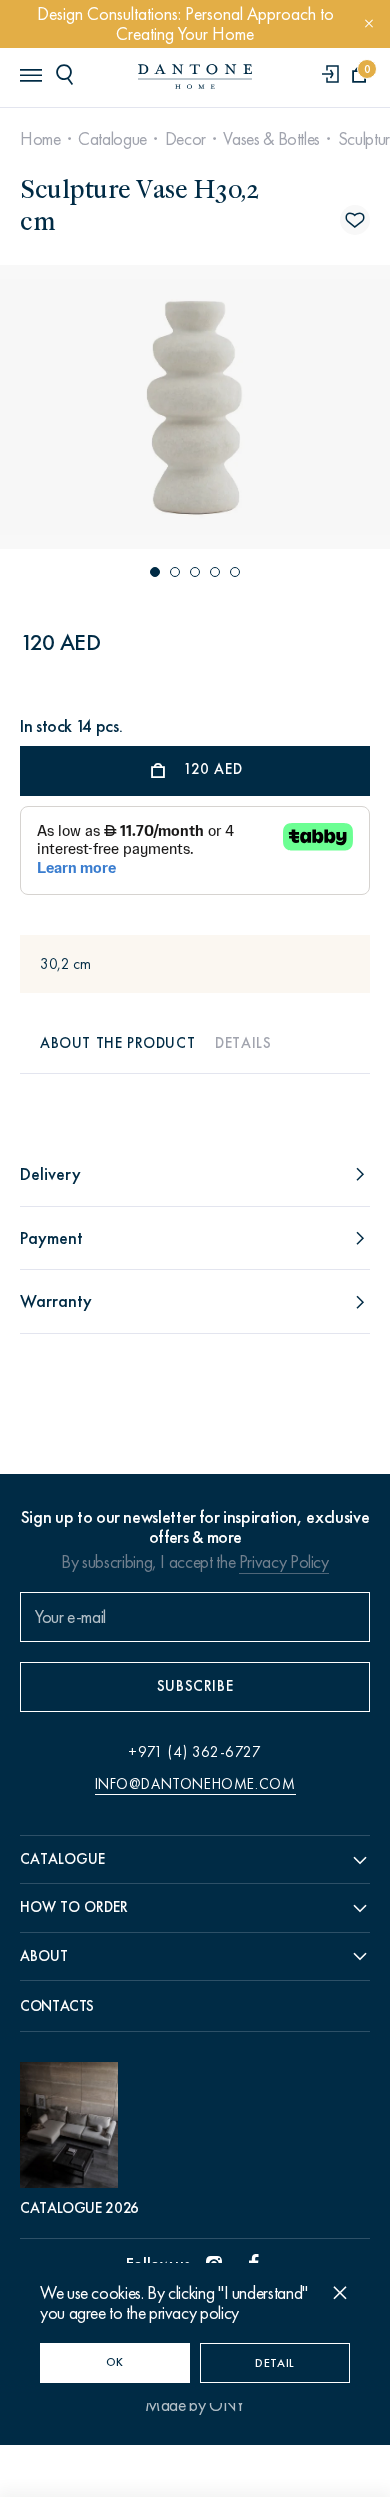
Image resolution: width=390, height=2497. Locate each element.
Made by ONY (195, 2405)
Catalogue (112, 139)
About (44, 1956)
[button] (155, 572)
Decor (185, 139)
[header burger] (30, 74)
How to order (74, 1907)
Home (40, 139)
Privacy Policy (284, 1562)
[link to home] (195, 76)
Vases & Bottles (271, 139)
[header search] (68, 74)
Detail (275, 2363)
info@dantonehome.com (195, 1784)
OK (115, 2362)
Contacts (57, 2006)
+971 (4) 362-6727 (194, 1752)
